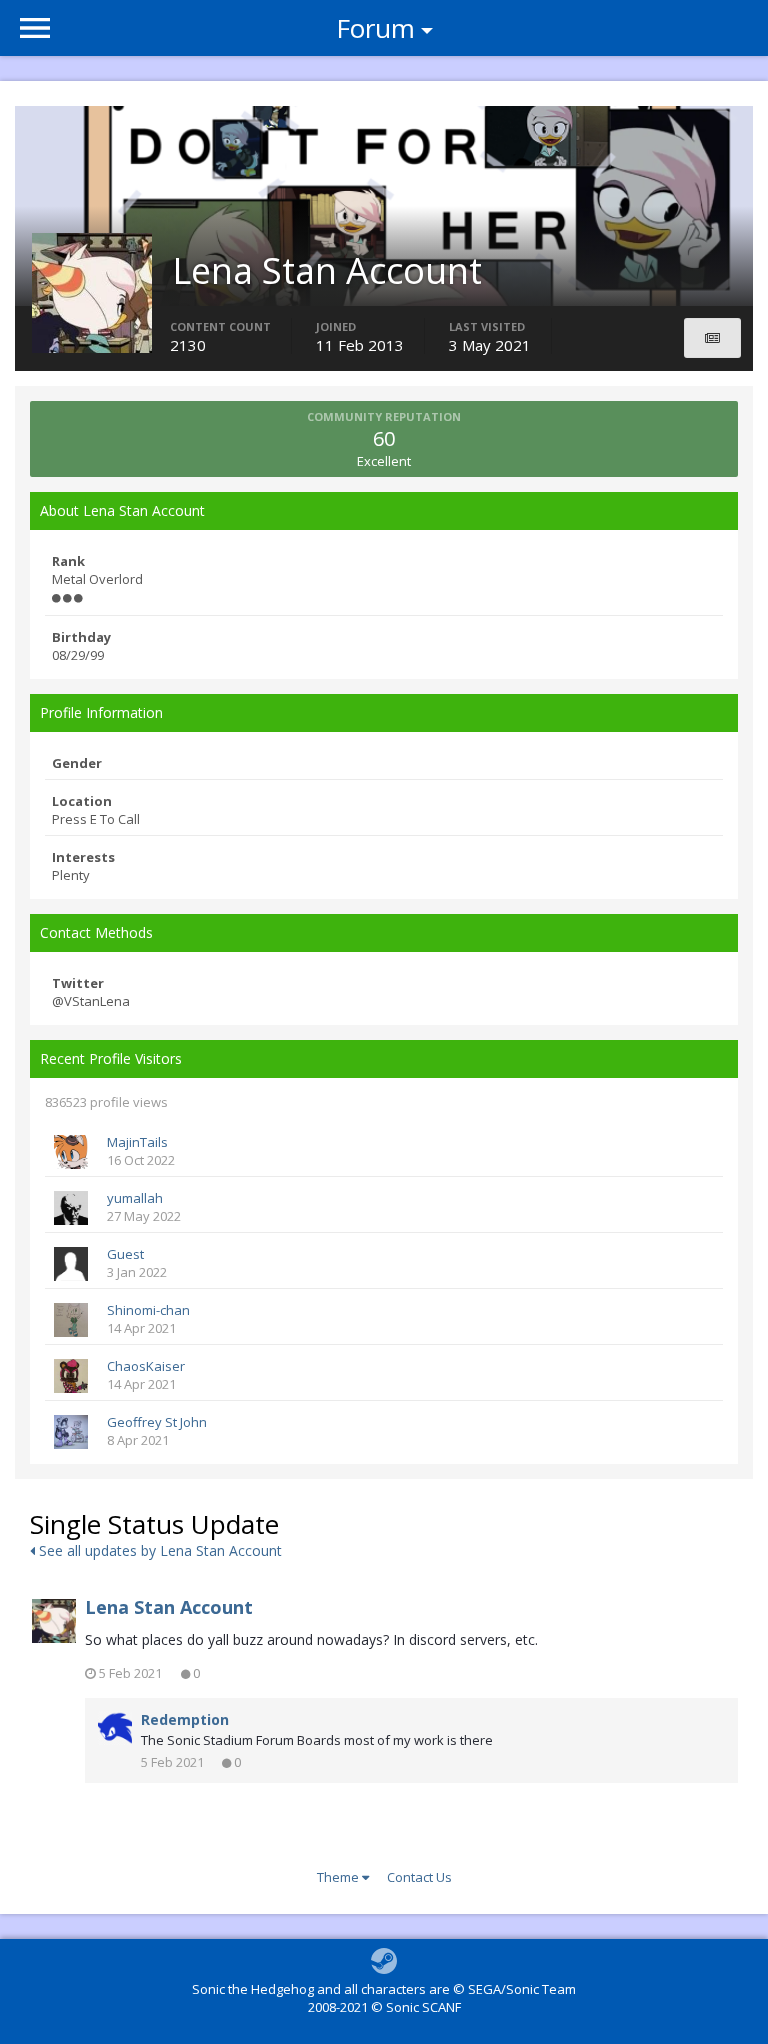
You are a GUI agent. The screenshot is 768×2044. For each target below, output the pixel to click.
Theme (339, 1877)
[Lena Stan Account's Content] (712, 338)
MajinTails (137, 1142)
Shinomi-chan (148, 1310)
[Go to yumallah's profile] (71, 1208)
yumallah (135, 1198)
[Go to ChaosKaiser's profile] (71, 1376)
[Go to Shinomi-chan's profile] (71, 1320)
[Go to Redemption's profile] (115, 1728)
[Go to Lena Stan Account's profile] (54, 1621)
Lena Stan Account (169, 1607)
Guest (125, 1254)
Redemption (185, 1719)
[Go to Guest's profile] (71, 1264)
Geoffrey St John (157, 1422)
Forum (375, 28)
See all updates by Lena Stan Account (158, 1550)
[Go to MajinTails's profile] (71, 1152)
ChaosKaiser (146, 1366)
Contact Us (419, 1877)
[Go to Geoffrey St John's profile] (71, 1432)
